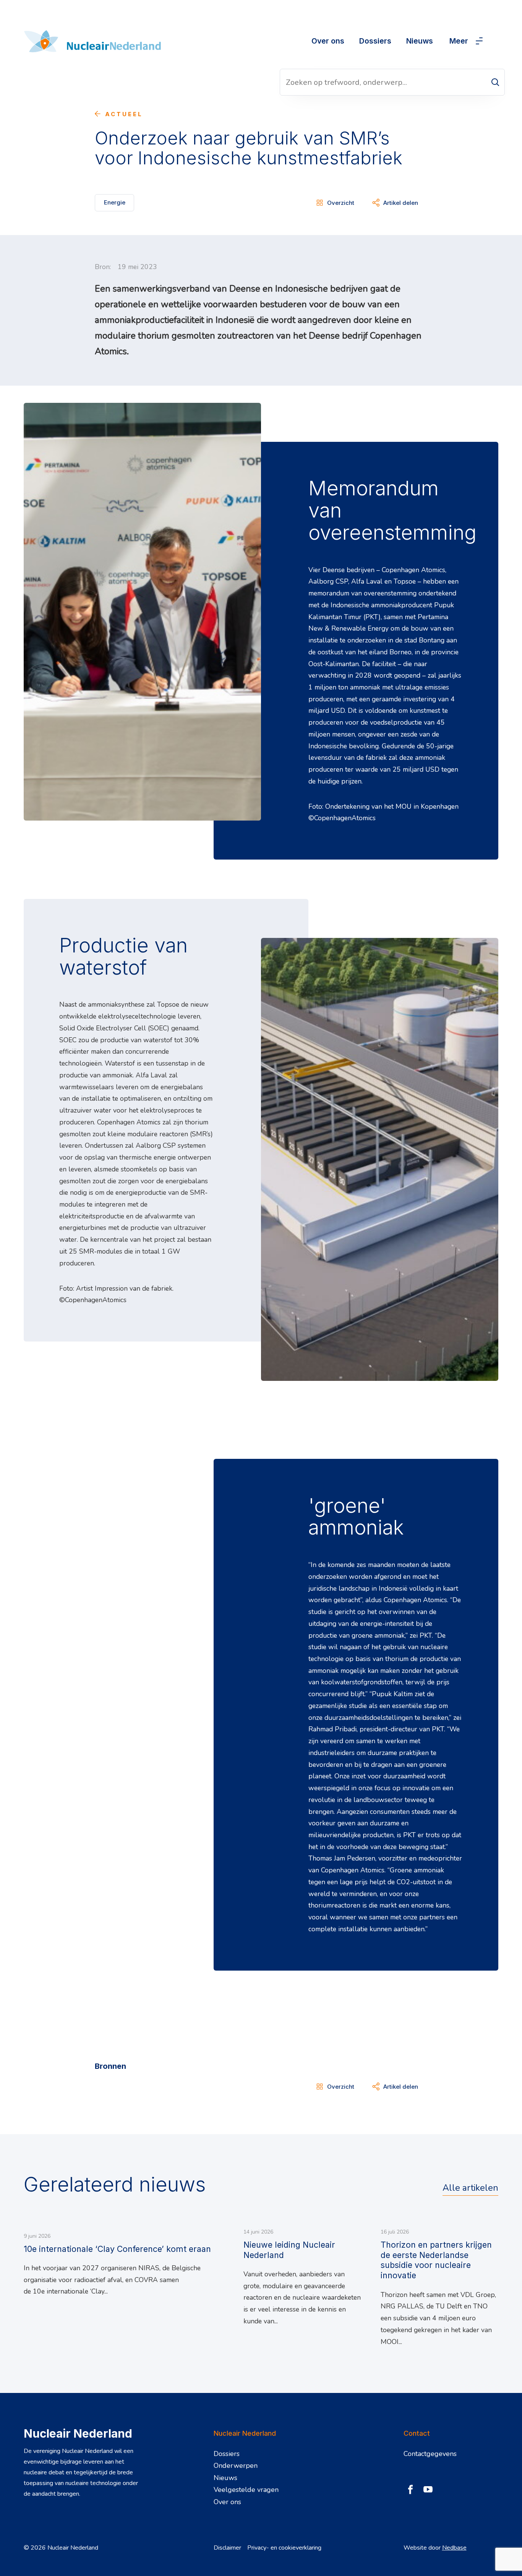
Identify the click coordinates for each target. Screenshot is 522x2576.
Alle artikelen (470, 2188)
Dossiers (375, 41)
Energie (115, 202)
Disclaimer (227, 2548)
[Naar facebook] (410, 2490)
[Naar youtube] (428, 2490)
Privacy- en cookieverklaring (284, 2548)
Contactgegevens (430, 2454)
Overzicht (341, 203)
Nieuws (420, 41)
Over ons (328, 41)
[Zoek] (495, 82)
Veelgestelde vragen (246, 2490)
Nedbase (454, 2548)
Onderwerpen (236, 2466)
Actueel (124, 114)
